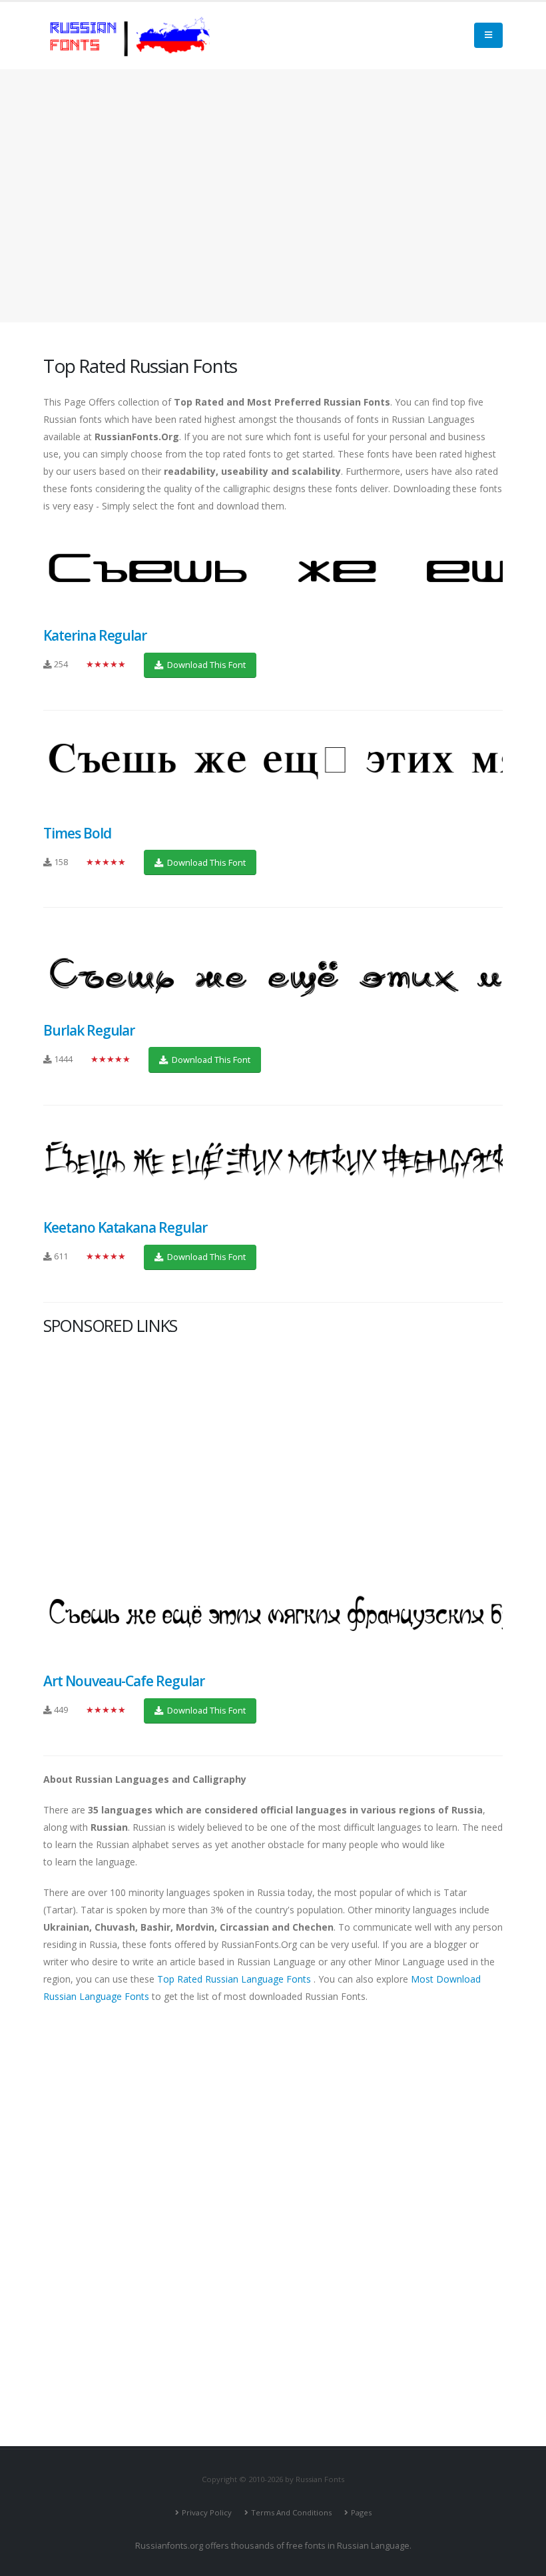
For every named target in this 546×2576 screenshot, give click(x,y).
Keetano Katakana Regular (125, 1227)
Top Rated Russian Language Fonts (235, 1979)
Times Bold (77, 833)
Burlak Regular (89, 1030)
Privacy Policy (207, 2512)
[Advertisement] (273, 196)
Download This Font (205, 665)
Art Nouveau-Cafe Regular (124, 1681)
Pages (361, 2512)
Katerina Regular (95, 635)
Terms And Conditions (291, 2512)
